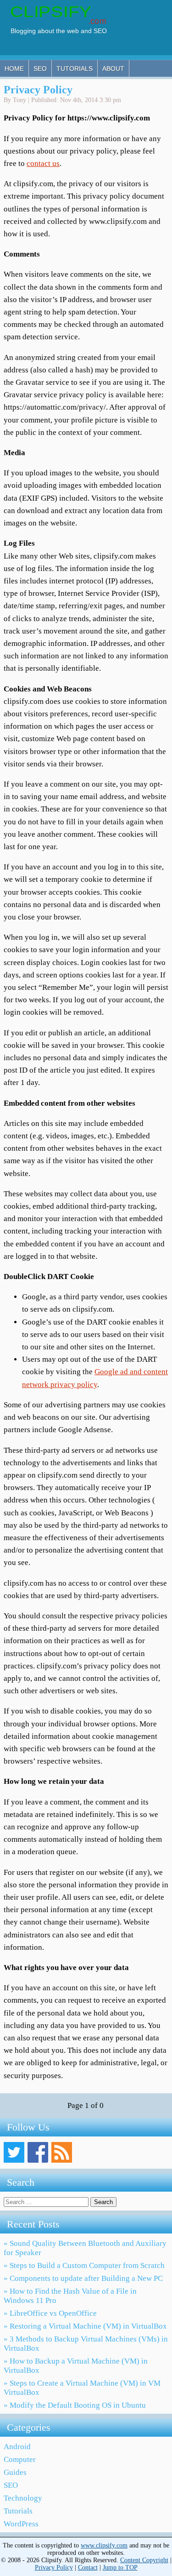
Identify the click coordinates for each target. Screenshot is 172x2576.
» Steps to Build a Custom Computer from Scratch (84, 2265)
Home (14, 69)
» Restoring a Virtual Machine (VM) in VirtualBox (85, 2326)
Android (17, 2447)
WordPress (21, 2524)
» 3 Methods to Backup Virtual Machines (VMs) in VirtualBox (86, 2344)
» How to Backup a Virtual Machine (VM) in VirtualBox (76, 2366)
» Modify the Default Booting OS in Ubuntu (75, 2405)
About (113, 69)
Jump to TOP (120, 2567)
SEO (40, 69)
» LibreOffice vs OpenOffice (50, 2313)
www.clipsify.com (104, 2545)
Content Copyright (144, 2560)
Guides (15, 2472)
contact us (43, 163)
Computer (20, 2459)
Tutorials (75, 69)
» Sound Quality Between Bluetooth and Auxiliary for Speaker (85, 2248)
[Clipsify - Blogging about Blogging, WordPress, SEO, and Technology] (63, 34)
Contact (88, 2567)
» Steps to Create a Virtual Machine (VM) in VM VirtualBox (82, 2388)
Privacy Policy (38, 90)
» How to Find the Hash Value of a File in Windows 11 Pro (70, 2296)
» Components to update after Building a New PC (83, 2278)
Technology (23, 2498)
